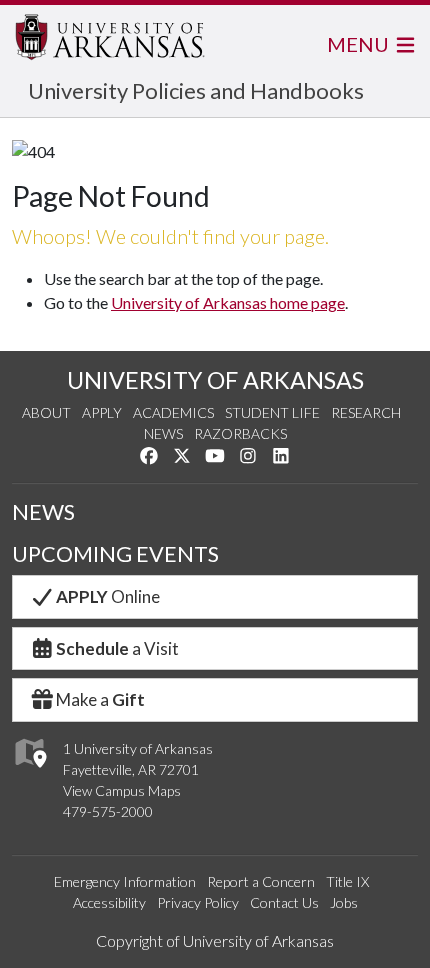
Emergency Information (125, 881)
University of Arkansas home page (228, 302)
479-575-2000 (108, 811)
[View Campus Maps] (29, 772)
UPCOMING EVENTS (115, 554)
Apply (102, 412)
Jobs (344, 902)
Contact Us (284, 902)
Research (366, 412)
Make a (100, 699)
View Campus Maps (122, 790)
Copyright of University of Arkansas (215, 940)
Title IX (347, 881)
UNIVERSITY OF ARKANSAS (215, 380)
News (163, 433)
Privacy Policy (198, 902)
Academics (173, 412)
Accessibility (109, 902)
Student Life (272, 412)
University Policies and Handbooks (196, 90)
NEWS (43, 512)
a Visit (117, 648)
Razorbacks (240, 433)
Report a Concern (261, 881)
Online (108, 596)
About (46, 412)
